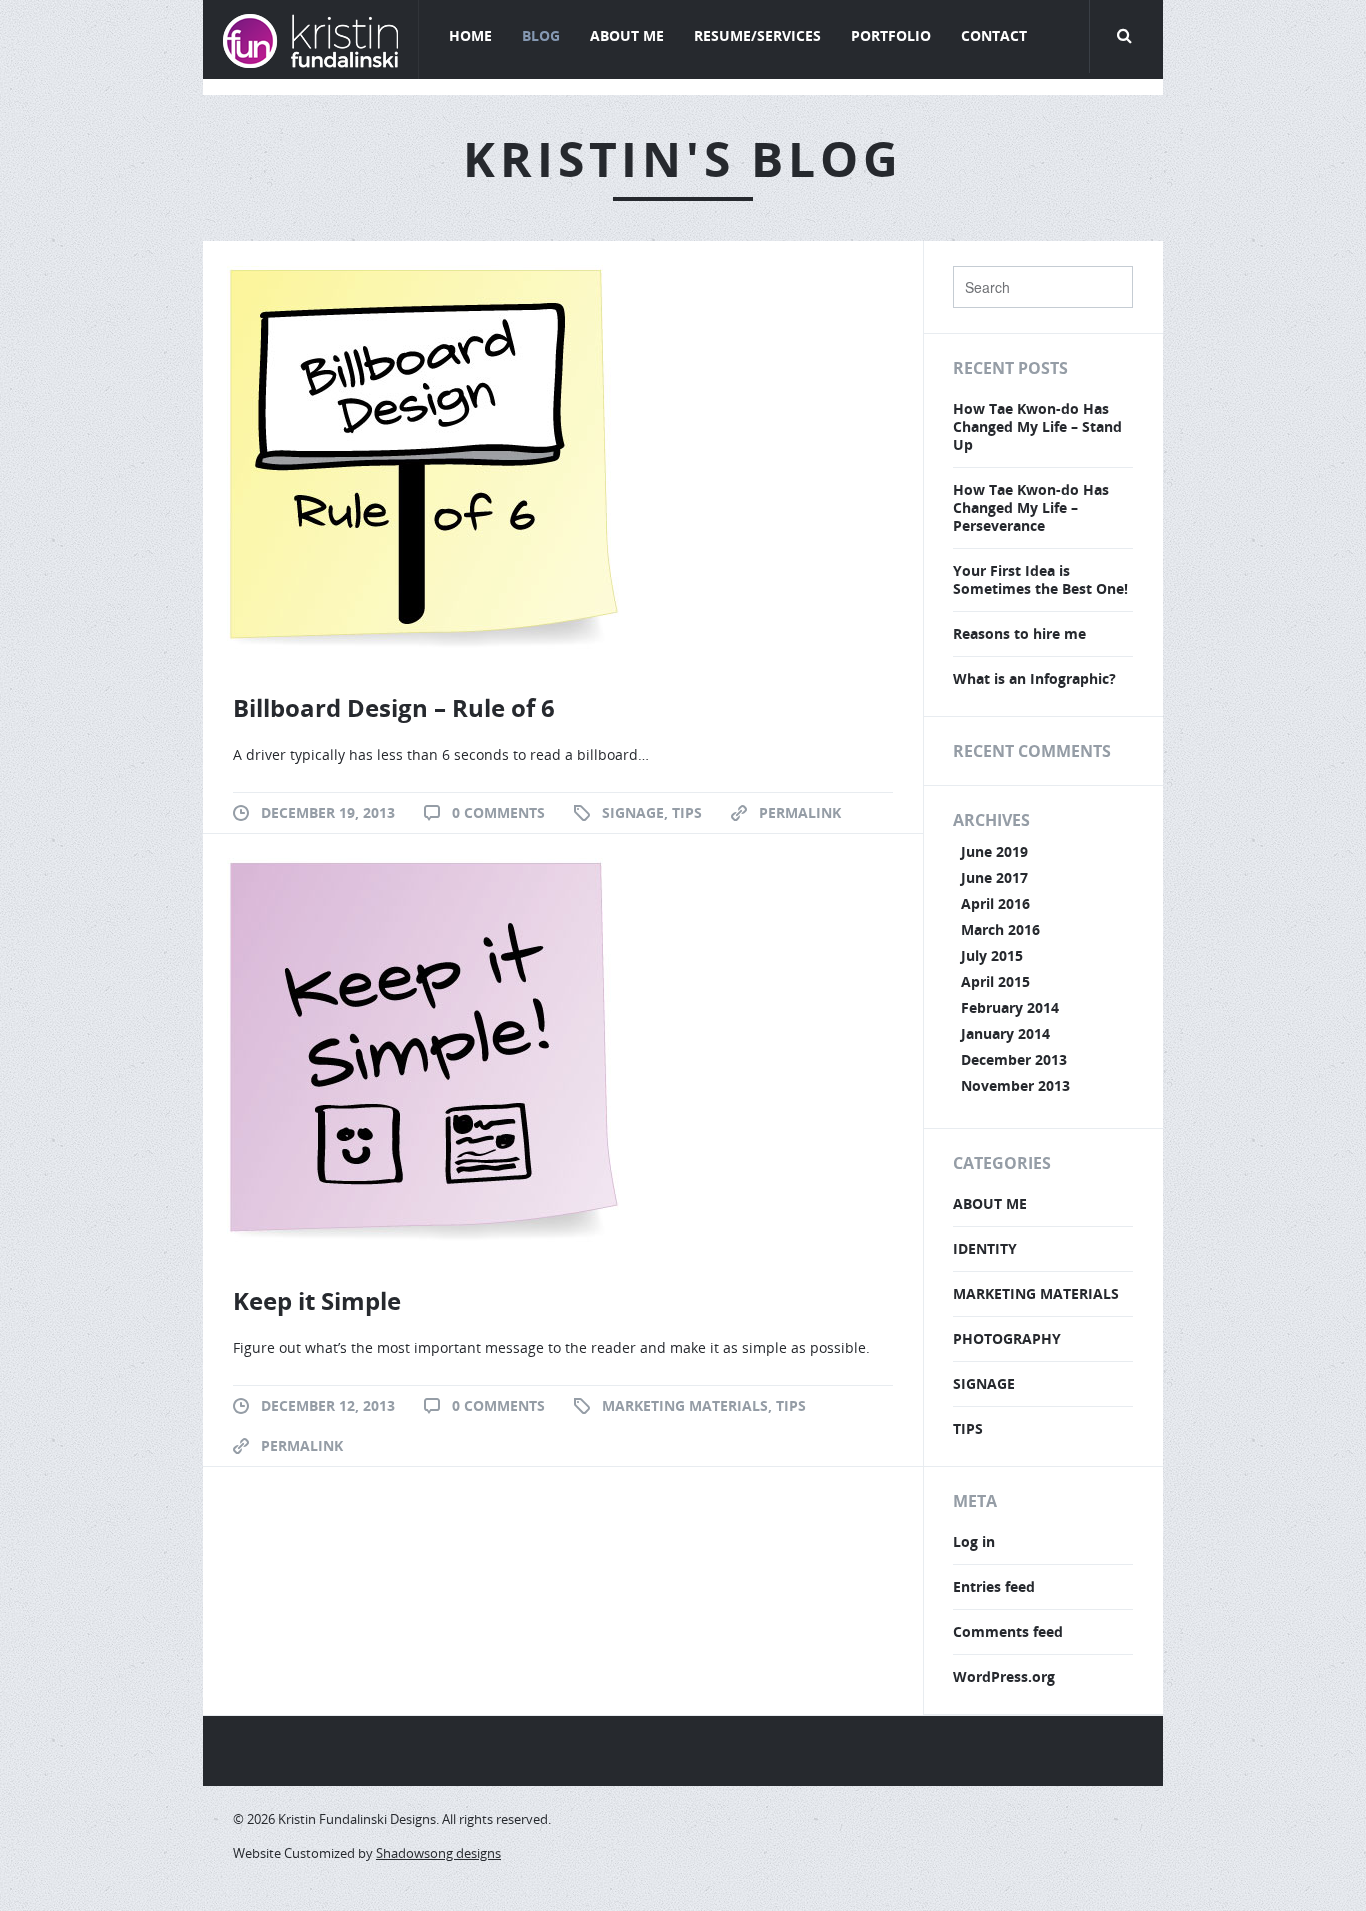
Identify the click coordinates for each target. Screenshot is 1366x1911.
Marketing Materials (685, 1405)
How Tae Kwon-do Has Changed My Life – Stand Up (1037, 426)
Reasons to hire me (1019, 633)
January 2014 (1005, 1033)
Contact (994, 35)
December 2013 (1014, 1059)
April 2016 (995, 903)
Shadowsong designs (438, 1853)
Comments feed (1008, 1631)
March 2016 (1000, 929)
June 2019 (994, 851)
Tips (687, 812)
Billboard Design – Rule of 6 (394, 707)
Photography (1007, 1338)
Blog (541, 35)
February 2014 (1010, 1007)
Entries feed (994, 1586)
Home (470, 35)
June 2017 (994, 877)
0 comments (498, 812)
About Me (627, 35)
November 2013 (1015, 1085)
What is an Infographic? (1034, 678)
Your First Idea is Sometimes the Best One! (1040, 579)
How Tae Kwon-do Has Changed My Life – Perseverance (1031, 507)
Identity (985, 1248)
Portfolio (891, 35)
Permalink (800, 812)
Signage (633, 812)
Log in (974, 1541)
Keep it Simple (317, 1300)
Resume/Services (757, 35)
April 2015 (995, 981)
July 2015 (992, 955)
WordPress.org (1004, 1676)
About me (990, 1203)
